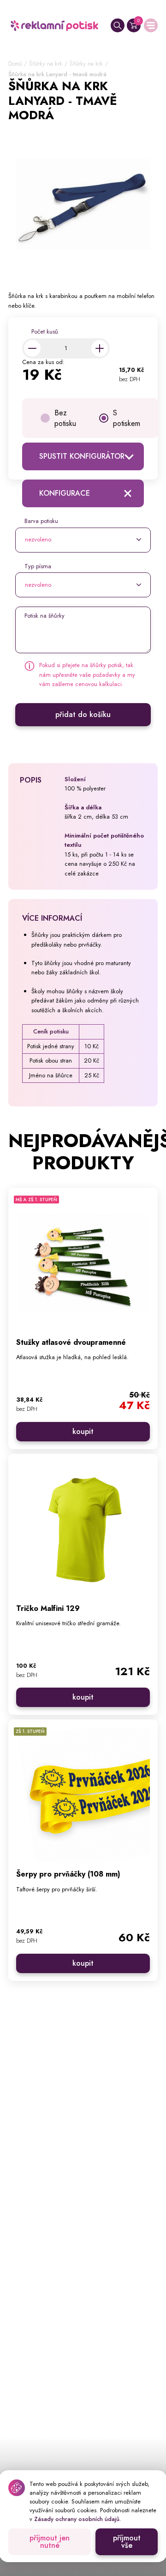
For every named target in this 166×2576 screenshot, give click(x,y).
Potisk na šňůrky (44, 616)
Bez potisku (65, 418)
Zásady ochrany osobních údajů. (77, 2519)
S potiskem (127, 418)
